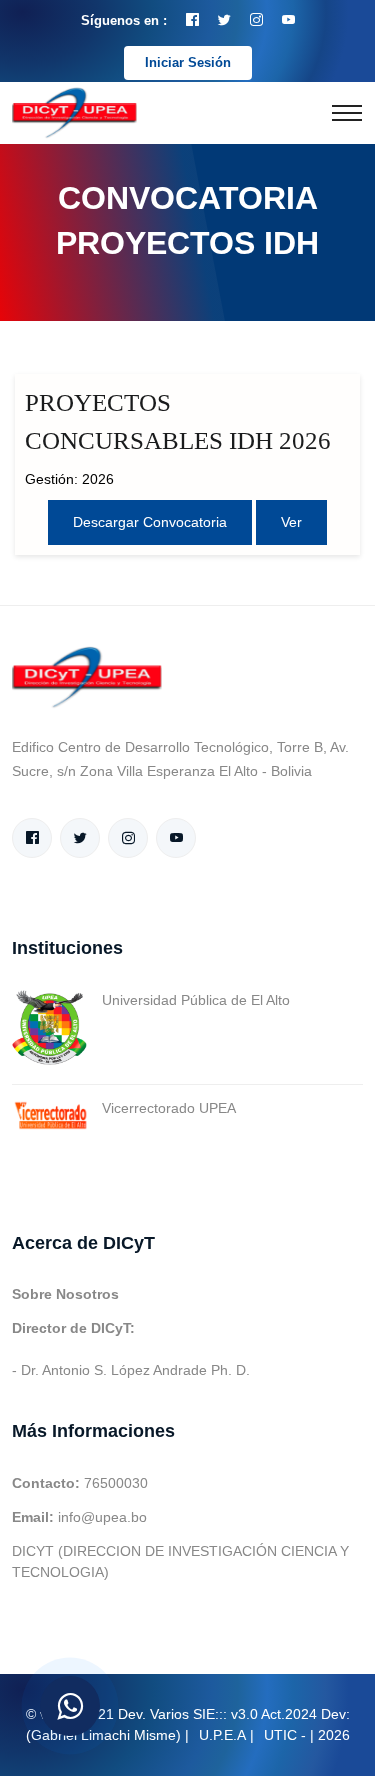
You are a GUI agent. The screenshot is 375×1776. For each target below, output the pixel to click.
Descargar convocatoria (150, 522)
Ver (291, 522)
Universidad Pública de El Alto (196, 1000)
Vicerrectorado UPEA (169, 1108)
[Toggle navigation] (347, 113)
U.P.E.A (222, 1735)
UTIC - (285, 1735)
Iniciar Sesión (188, 62)
